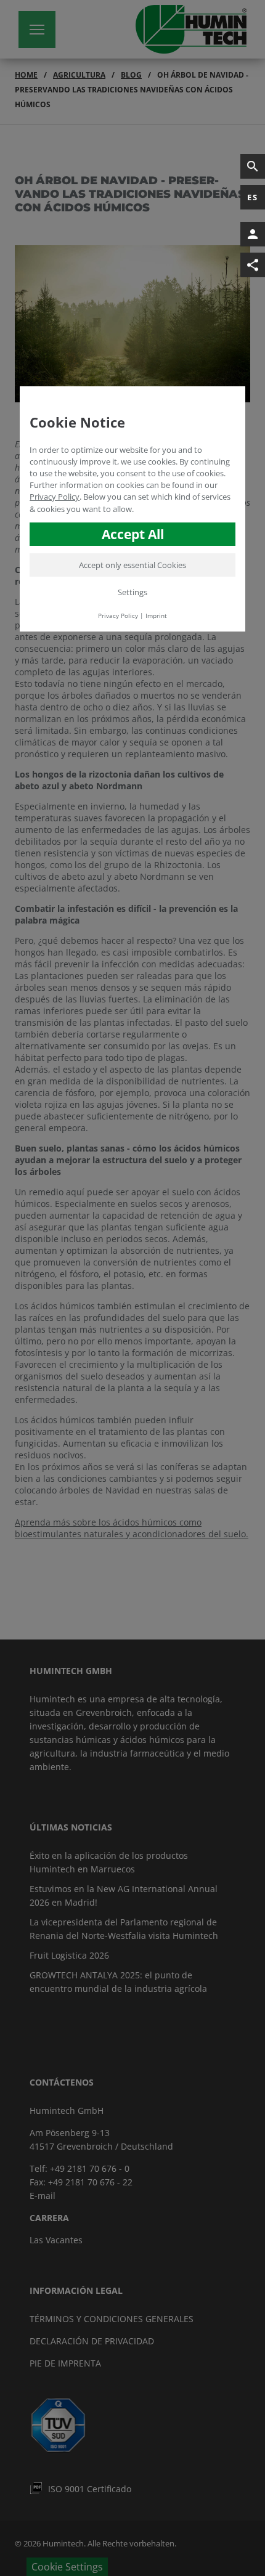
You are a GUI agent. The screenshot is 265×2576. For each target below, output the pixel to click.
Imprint (156, 616)
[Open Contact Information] (253, 234)
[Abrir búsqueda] (253, 166)
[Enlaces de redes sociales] (253, 265)
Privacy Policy (55, 497)
